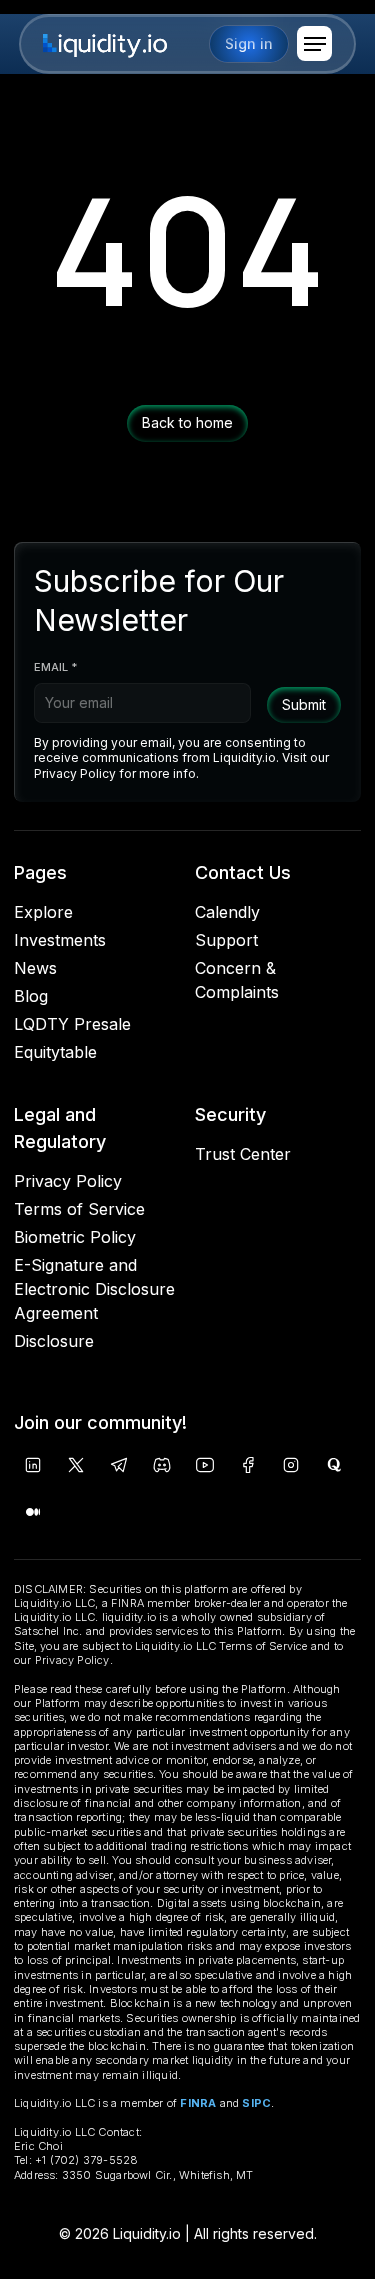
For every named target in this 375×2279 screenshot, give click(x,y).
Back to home (187, 422)
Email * (55, 667)
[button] (314, 43)
